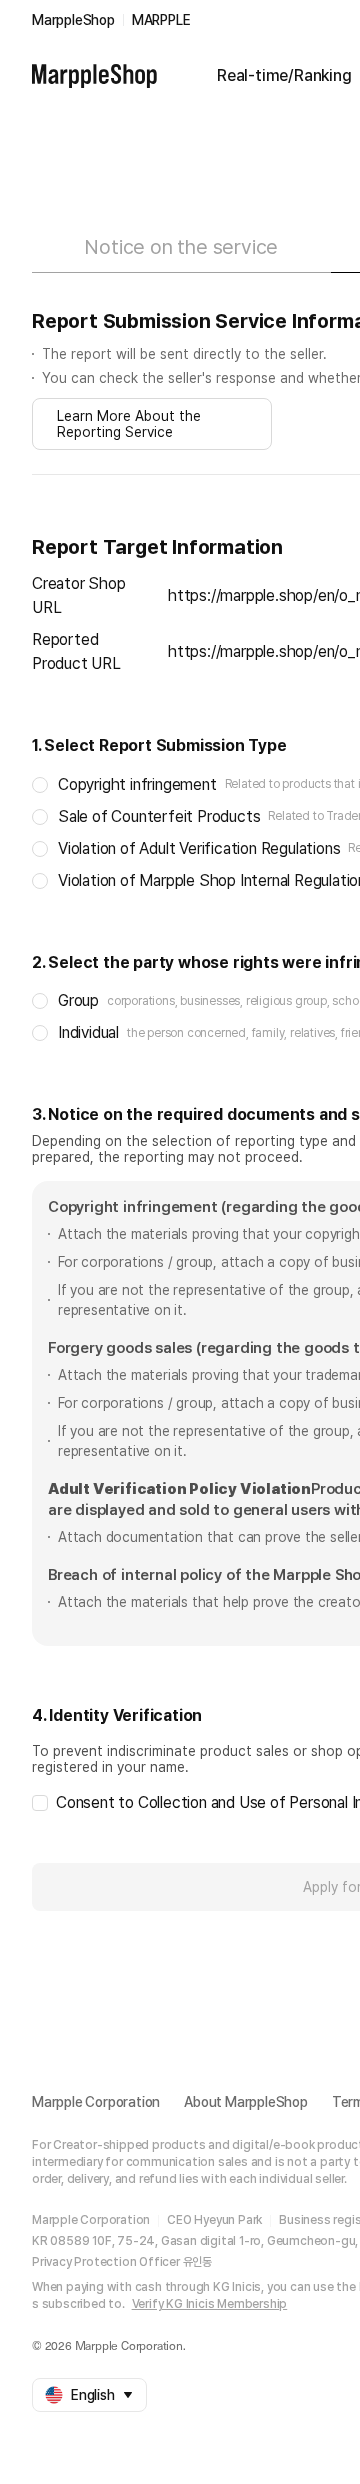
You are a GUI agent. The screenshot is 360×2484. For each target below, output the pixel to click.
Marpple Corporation (96, 2102)
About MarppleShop (246, 2102)
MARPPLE (161, 20)
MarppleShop (73, 20)
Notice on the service (181, 247)
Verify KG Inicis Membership (210, 2304)
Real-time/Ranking (284, 75)
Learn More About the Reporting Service (129, 424)
